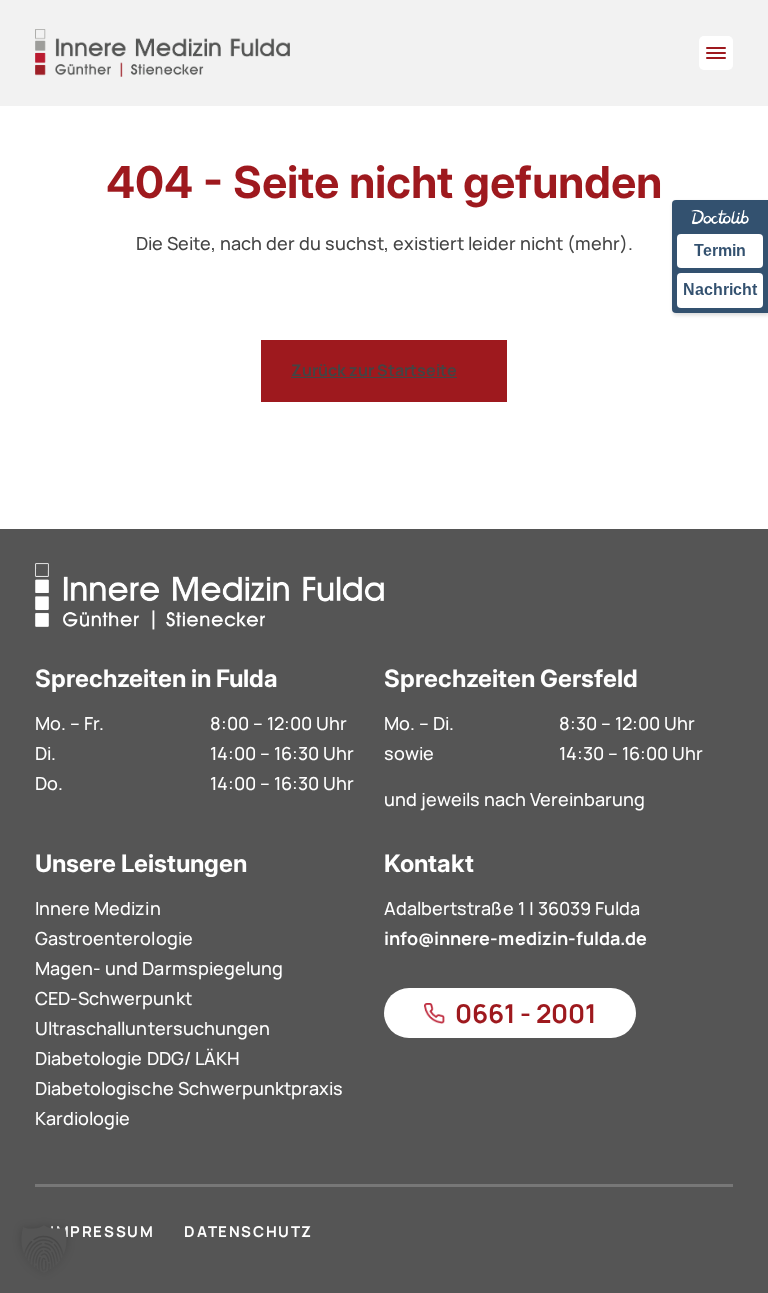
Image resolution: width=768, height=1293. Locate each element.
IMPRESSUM (102, 1231)
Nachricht (720, 289)
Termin (720, 250)
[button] (44, 1249)
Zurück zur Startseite (374, 370)
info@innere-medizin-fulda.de (515, 938)
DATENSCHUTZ (248, 1231)
